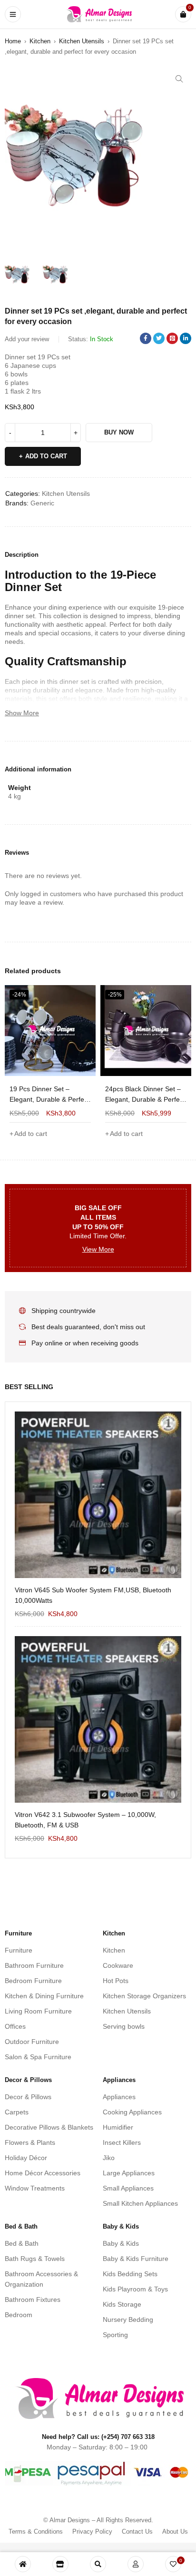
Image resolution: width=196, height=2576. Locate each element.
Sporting (115, 2335)
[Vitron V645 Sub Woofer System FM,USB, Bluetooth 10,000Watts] (98, 1495)
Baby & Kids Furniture (136, 2259)
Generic (42, 503)
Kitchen (40, 41)
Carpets (17, 2112)
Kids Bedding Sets (130, 2274)
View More (98, 1249)
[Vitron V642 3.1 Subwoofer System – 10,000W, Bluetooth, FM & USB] (98, 1719)
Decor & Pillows (28, 2097)
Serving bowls (124, 2026)
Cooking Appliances (132, 2112)
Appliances (119, 2097)
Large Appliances (129, 2173)
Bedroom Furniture (33, 1981)
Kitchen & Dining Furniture (44, 1996)
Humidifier (118, 2127)
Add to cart (46, 456)
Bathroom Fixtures (33, 2300)
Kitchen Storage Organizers (144, 1996)
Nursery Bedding (128, 2319)
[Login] (136, 2564)
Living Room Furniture (38, 2011)
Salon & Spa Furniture (38, 2057)
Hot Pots (116, 1981)
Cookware (118, 1965)
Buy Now (119, 432)
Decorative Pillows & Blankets (49, 2127)
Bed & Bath (22, 2243)
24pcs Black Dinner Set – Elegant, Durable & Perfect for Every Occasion (49, 1099)
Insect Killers (122, 2142)
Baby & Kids (121, 2243)
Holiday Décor (26, 2158)
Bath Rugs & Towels (35, 2259)
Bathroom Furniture (34, 1965)
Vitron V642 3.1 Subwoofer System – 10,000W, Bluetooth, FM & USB (85, 1820)
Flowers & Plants (30, 2142)
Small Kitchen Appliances (140, 2203)
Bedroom (19, 2315)
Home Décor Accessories (43, 2173)
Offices (15, 2026)
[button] (179, 79)
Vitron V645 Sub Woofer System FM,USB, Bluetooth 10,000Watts (93, 1595)
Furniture (19, 1950)
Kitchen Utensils (82, 41)
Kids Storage (122, 2304)
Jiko (109, 2158)
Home (13, 41)
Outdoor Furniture (32, 2042)
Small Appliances (128, 2188)
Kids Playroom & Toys (135, 2289)
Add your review (27, 339)
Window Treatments (35, 2188)
